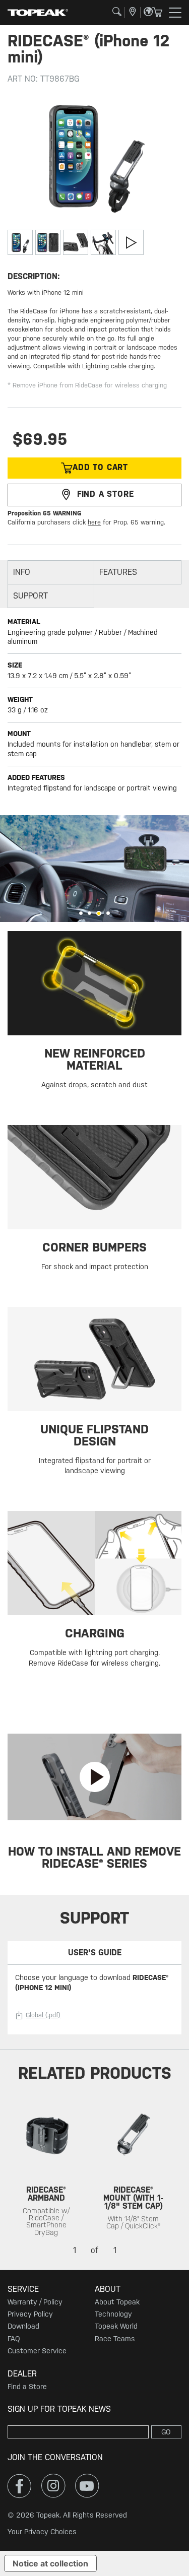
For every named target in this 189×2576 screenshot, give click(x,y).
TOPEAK (38, 13)
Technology (113, 2314)
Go (166, 2432)
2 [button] (89, 913)
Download (23, 2326)
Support (30, 596)
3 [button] (99, 913)
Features (118, 572)
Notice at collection (50, 2563)
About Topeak (117, 2302)
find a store (106, 494)
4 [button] (108, 913)
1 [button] (81, 913)
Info (22, 572)
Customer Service (37, 2351)
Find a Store (27, 2387)
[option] (94, 869)
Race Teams (115, 2339)
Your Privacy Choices (42, 2532)
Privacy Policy (30, 2314)
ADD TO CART (100, 467)
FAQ (14, 2339)
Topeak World (116, 2326)
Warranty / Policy (35, 2302)
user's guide (95, 1953)
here (94, 522)
